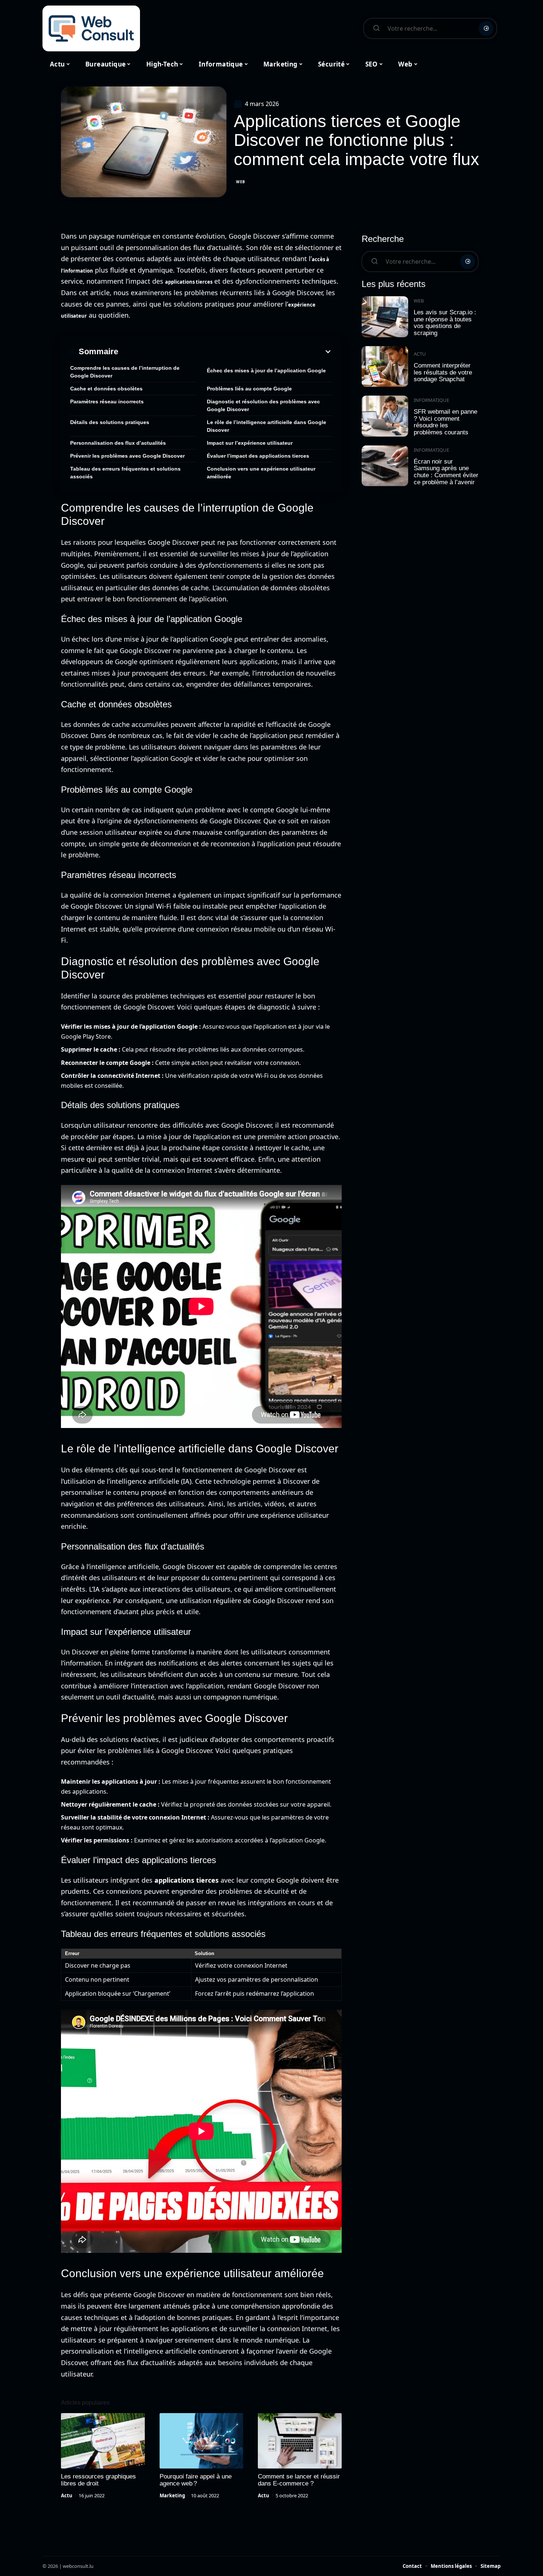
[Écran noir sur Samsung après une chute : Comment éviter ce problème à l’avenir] (385, 466)
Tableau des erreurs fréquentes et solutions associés (125, 473)
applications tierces (189, 282)
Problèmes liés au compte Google (249, 389)
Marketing (172, 2495)
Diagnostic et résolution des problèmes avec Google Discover (263, 405)
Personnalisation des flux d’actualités (118, 443)
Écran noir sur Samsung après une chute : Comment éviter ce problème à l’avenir (446, 472)
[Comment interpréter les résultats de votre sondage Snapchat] (385, 367)
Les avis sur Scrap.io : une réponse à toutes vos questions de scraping (445, 323)
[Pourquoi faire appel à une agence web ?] (202, 2441)
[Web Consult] (91, 28)
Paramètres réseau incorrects (107, 402)
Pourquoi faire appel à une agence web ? (196, 2480)
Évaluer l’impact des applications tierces (258, 456)
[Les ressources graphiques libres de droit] (103, 2441)
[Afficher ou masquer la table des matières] (225, 352)
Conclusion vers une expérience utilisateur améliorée (261, 473)
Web (241, 182)
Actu (67, 2495)
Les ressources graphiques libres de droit (98, 2480)
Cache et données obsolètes (106, 389)
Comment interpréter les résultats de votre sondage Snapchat (443, 372)
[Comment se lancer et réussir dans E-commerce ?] (300, 2441)
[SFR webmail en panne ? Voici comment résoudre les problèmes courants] (385, 416)
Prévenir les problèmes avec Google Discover (127, 456)
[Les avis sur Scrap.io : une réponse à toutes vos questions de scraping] (385, 317)
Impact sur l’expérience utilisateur (250, 443)
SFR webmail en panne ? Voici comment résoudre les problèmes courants (445, 422)
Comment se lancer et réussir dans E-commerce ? (299, 2480)
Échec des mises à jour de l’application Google (266, 370)
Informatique (431, 400)
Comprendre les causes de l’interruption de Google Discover (125, 372)
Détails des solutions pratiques (110, 422)
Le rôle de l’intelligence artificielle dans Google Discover (267, 426)
